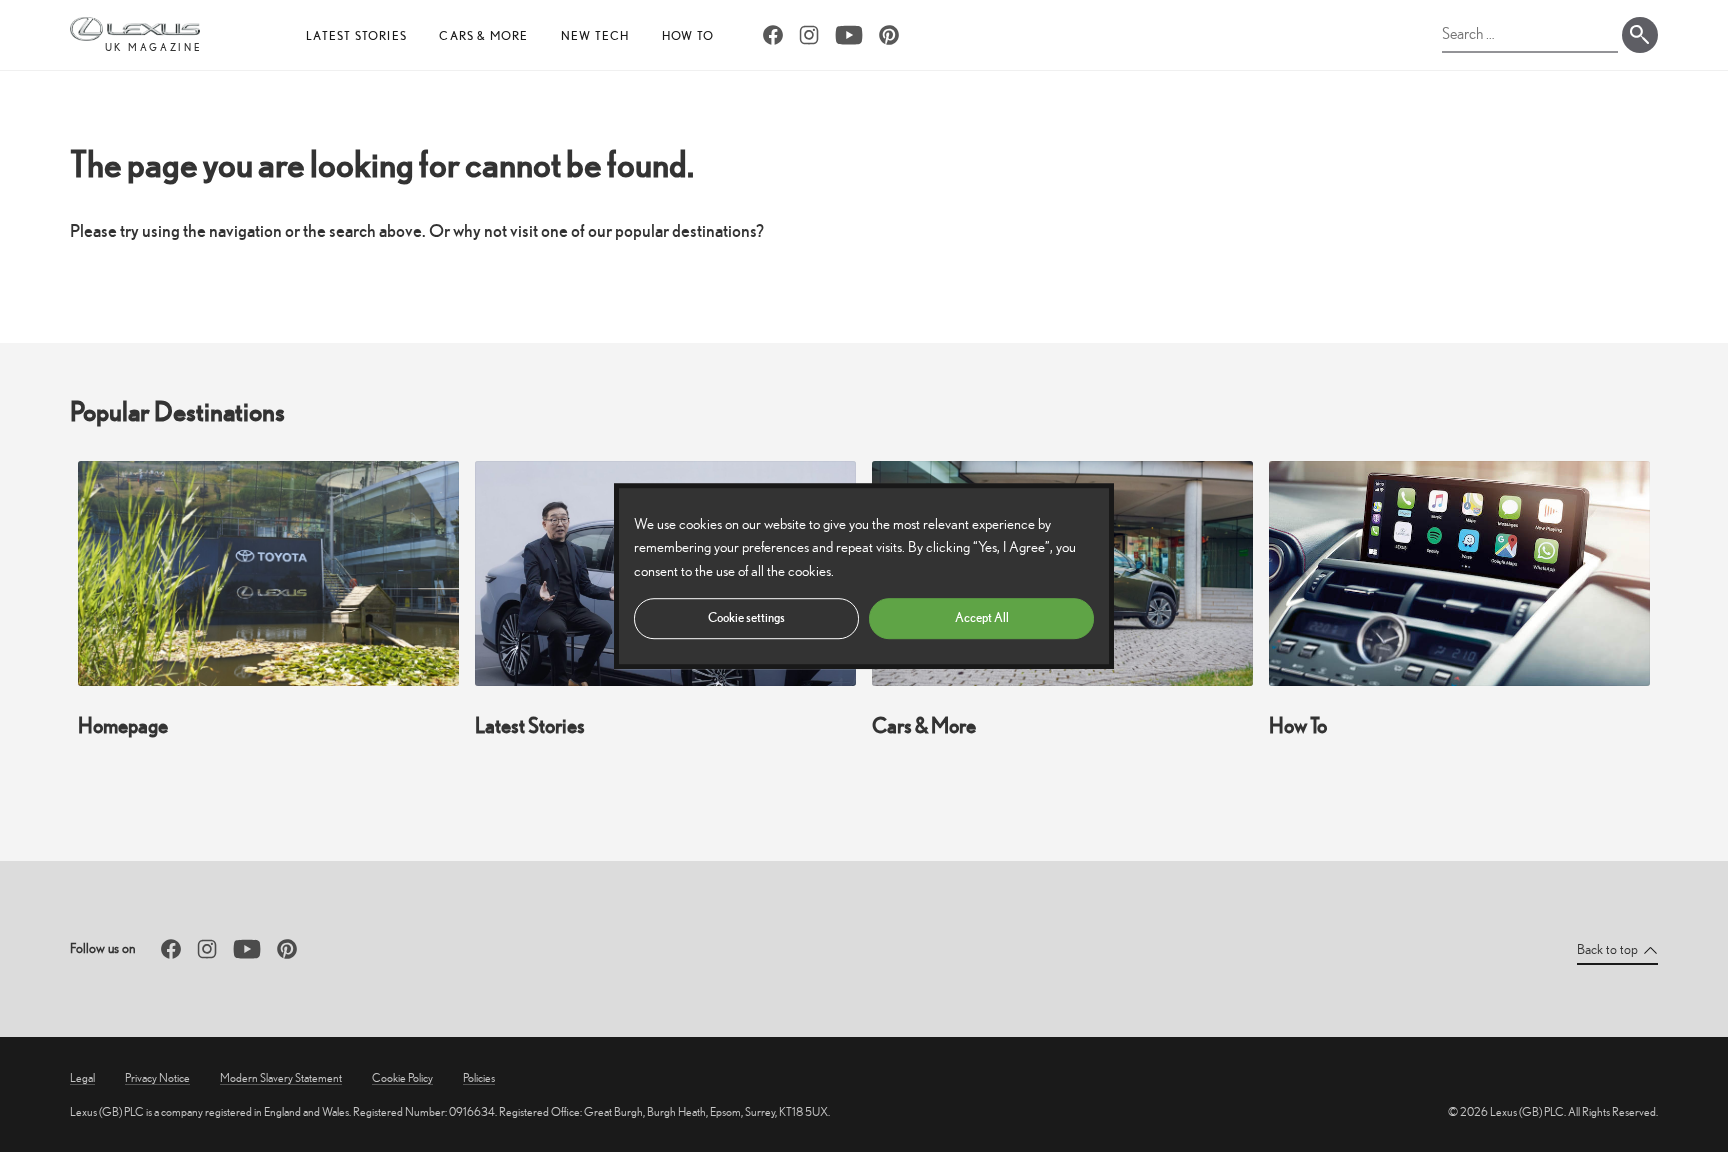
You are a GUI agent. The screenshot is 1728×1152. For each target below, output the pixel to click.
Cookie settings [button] (746, 617)
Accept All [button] (982, 617)
